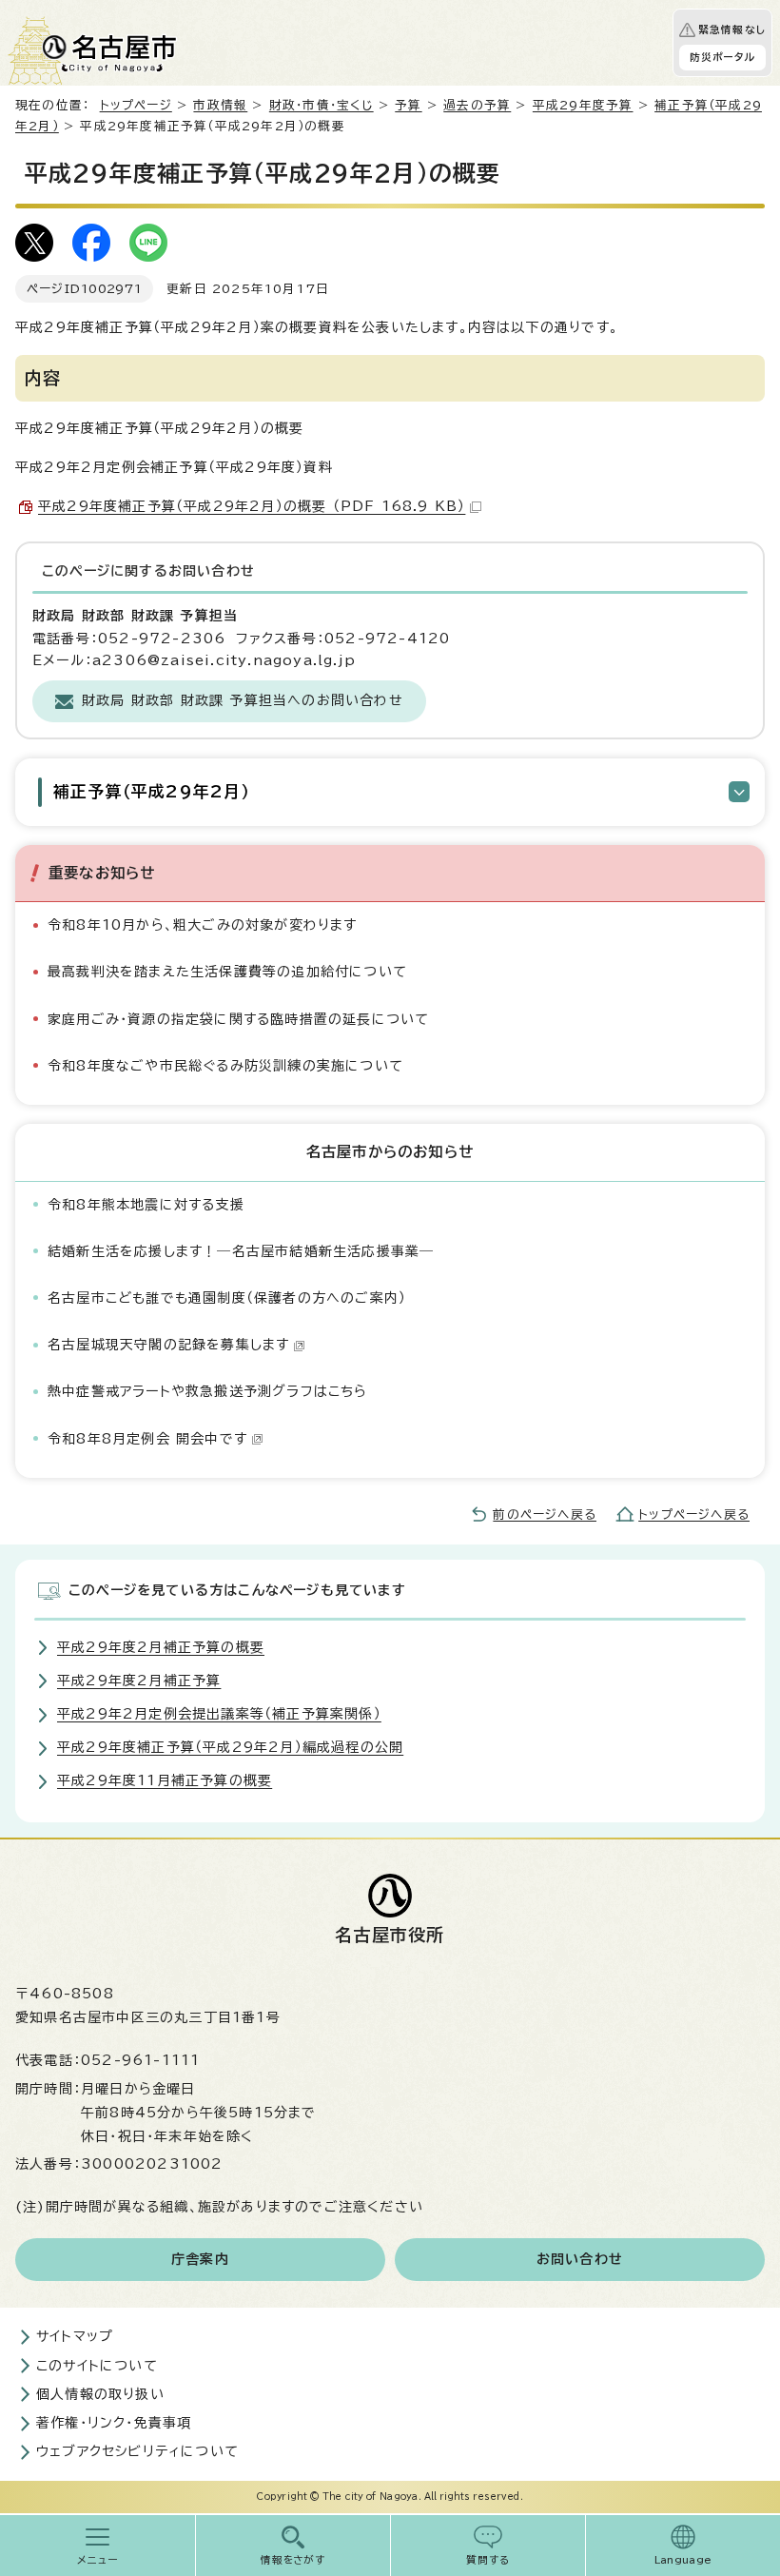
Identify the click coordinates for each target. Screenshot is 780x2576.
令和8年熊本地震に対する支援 (146, 1205)
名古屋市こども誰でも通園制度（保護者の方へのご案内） (227, 1298)
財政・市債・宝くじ (322, 105)
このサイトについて (97, 2366)
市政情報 (220, 105)
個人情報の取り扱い (100, 2394)
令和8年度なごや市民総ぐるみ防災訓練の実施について (225, 1066)
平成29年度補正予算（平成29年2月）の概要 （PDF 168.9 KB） (252, 506)
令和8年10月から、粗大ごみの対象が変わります (203, 925)
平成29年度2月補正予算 (139, 1681)
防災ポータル (722, 57)
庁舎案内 (200, 2259)
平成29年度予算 (583, 105)
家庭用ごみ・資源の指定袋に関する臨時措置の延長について (238, 1019)
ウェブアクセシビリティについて (137, 2451)
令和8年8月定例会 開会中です (147, 1439)
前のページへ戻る (545, 1514)
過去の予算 (477, 105)
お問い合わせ (580, 2259)
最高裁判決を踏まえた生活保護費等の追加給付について (227, 972)
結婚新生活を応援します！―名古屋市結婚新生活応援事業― (241, 1251)
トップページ (136, 105)
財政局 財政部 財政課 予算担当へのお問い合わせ (243, 700)
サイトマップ (75, 2336)
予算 (408, 105)
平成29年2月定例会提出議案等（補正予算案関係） (219, 1714)
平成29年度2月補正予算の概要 (161, 1647)
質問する (488, 2560)
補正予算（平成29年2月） (152, 791)
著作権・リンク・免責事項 (114, 2423)
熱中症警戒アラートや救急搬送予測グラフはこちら (208, 1391)
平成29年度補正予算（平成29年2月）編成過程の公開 (230, 1747)
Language (683, 2560)
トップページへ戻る (694, 1514)
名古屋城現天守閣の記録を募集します (168, 1345)
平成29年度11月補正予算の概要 (165, 1780)
